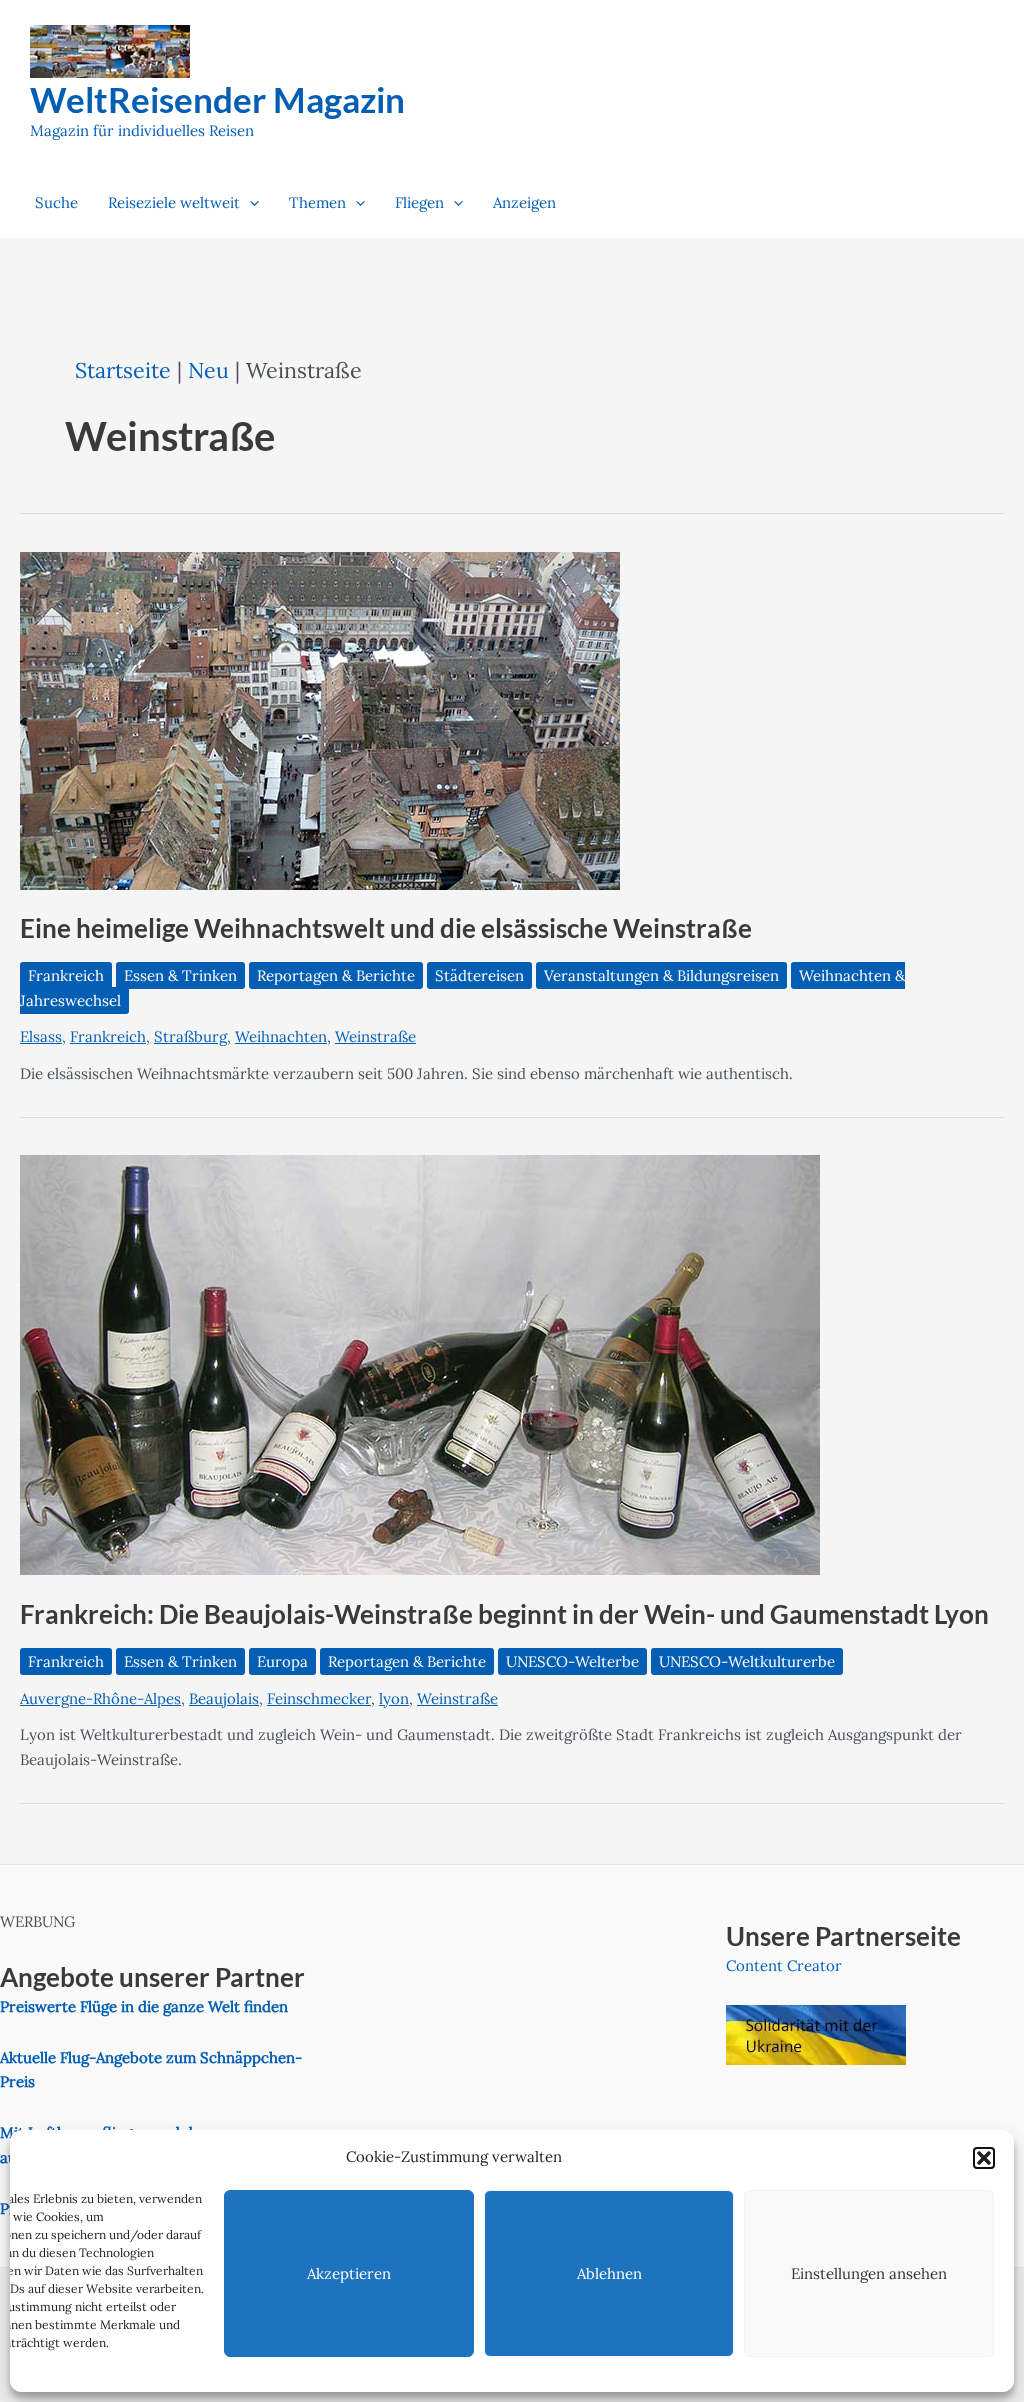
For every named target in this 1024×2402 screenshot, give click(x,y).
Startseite (123, 370)
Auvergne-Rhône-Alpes (100, 1698)
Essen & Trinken (180, 975)
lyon (394, 1698)
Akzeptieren (349, 2273)
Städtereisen (479, 975)
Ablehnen (609, 2273)
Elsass (41, 1036)
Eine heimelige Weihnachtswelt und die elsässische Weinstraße (386, 928)
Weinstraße (375, 1036)
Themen (317, 202)
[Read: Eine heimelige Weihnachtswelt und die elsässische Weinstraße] (320, 718)
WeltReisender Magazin (217, 99)
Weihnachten (281, 1036)
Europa (282, 1661)
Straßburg (190, 1036)
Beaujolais (224, 1698)
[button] (984, 2158)
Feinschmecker (319, 1698)
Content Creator (784, 1965)
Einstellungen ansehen (869, 2273)
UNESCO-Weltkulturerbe (747, 1661)
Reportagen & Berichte (336, 975)
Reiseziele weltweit (174, 202)
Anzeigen (524, 202)
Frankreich (66, 975)
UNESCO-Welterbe (572, 1661)
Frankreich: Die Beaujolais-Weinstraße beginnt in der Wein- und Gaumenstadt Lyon (504, 1614)
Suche (56, 202)
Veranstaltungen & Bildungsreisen (661, 975)
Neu (208, 370)
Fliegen (419, 202)
